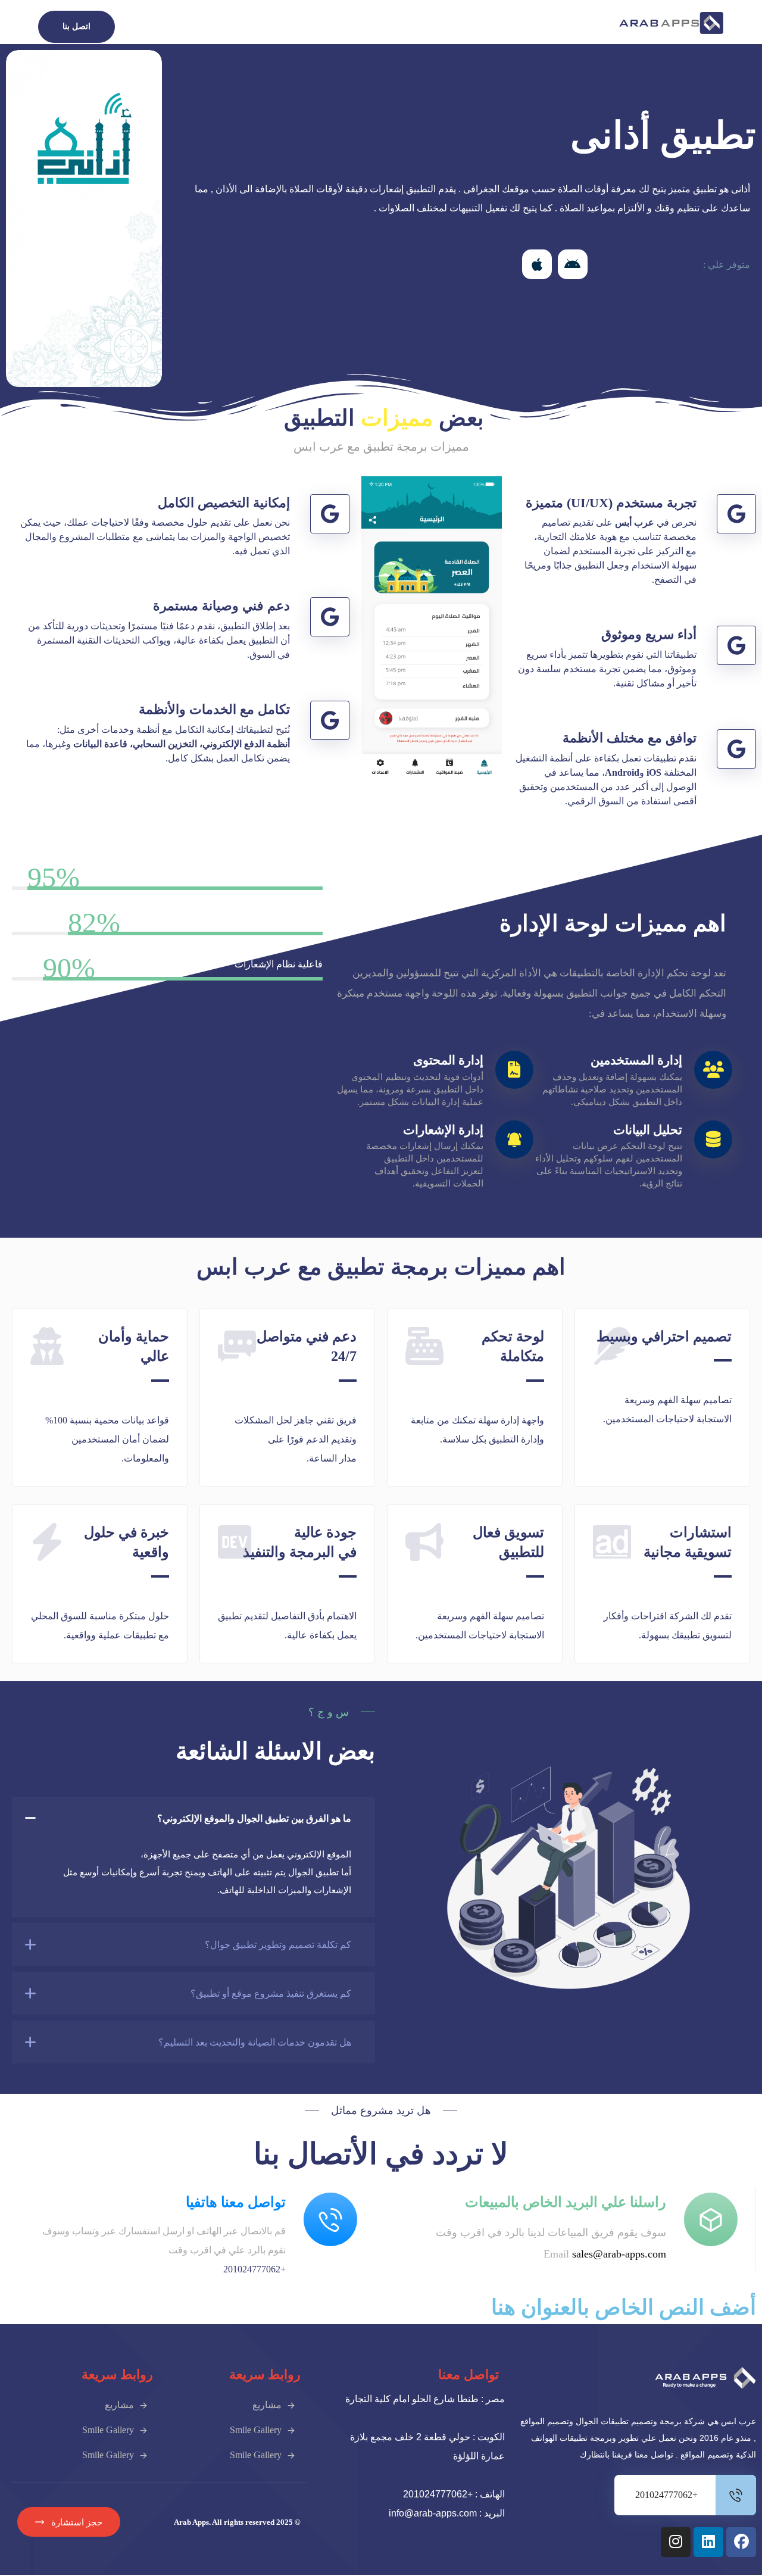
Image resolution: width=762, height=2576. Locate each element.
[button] (573, 264)
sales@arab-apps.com (619, 2254)
